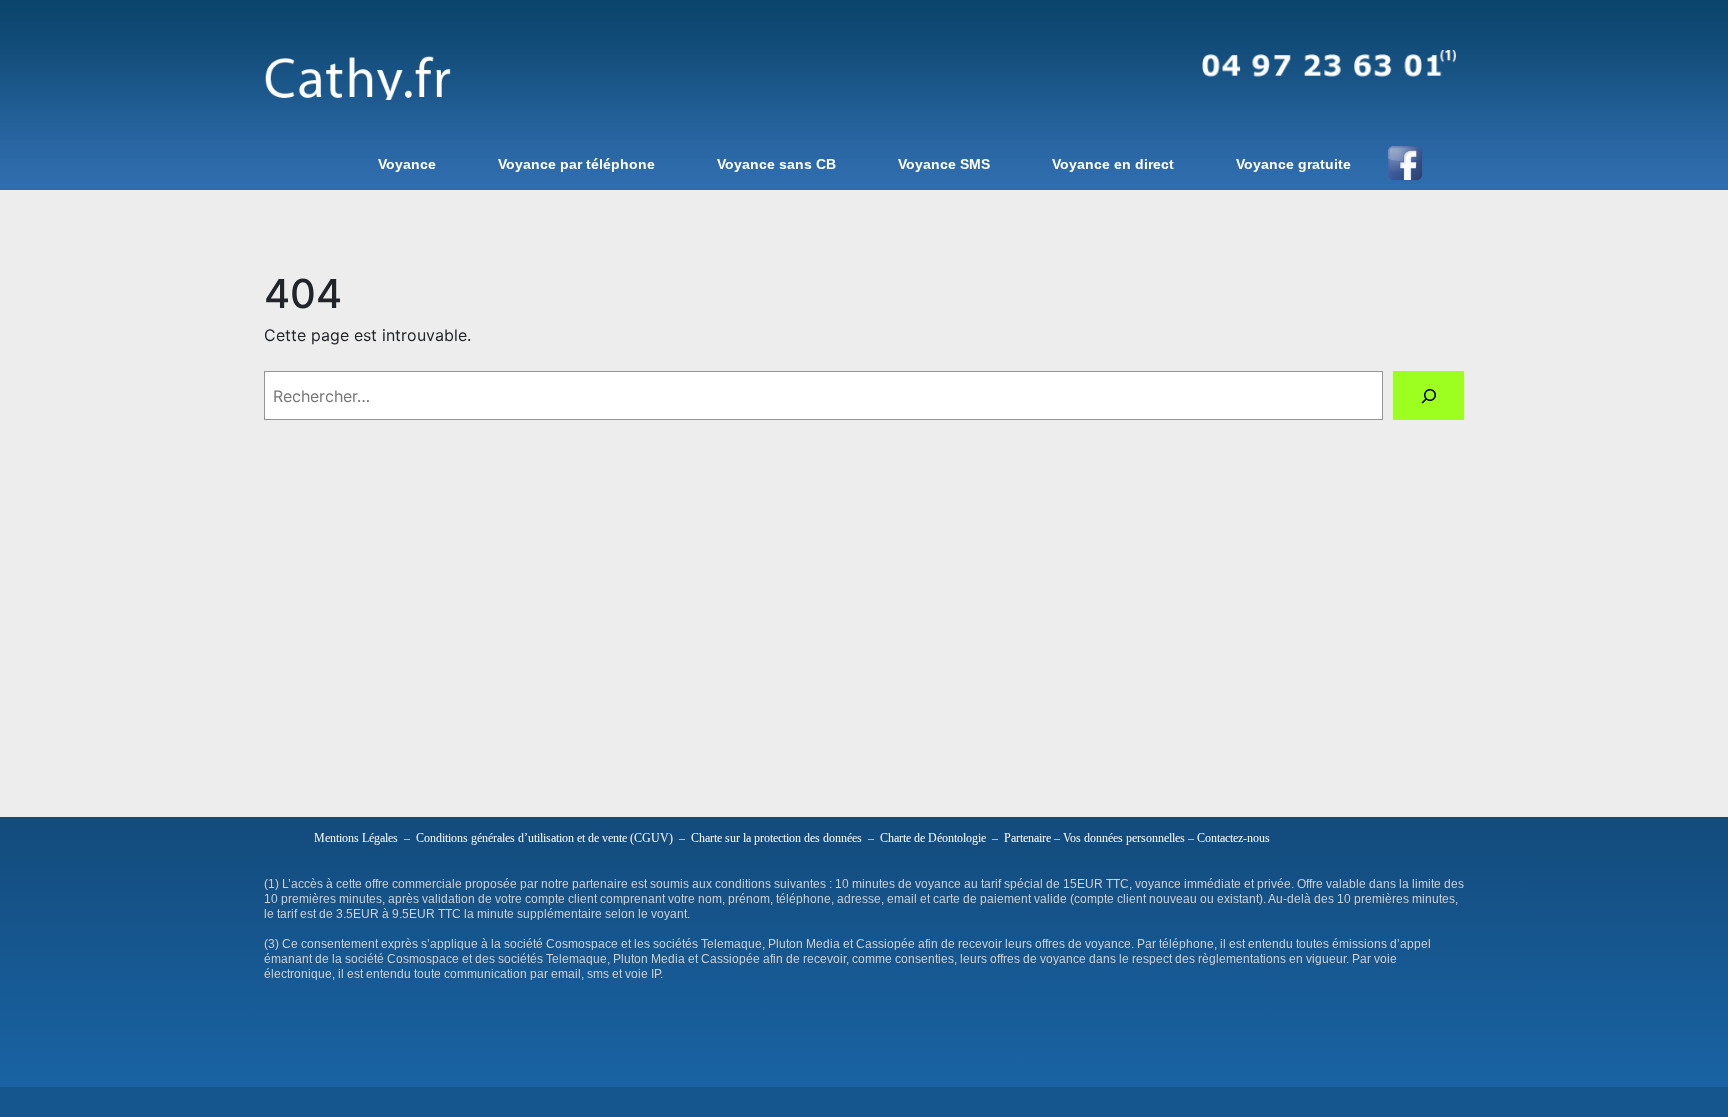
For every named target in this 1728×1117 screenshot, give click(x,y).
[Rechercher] (1428, 395)
